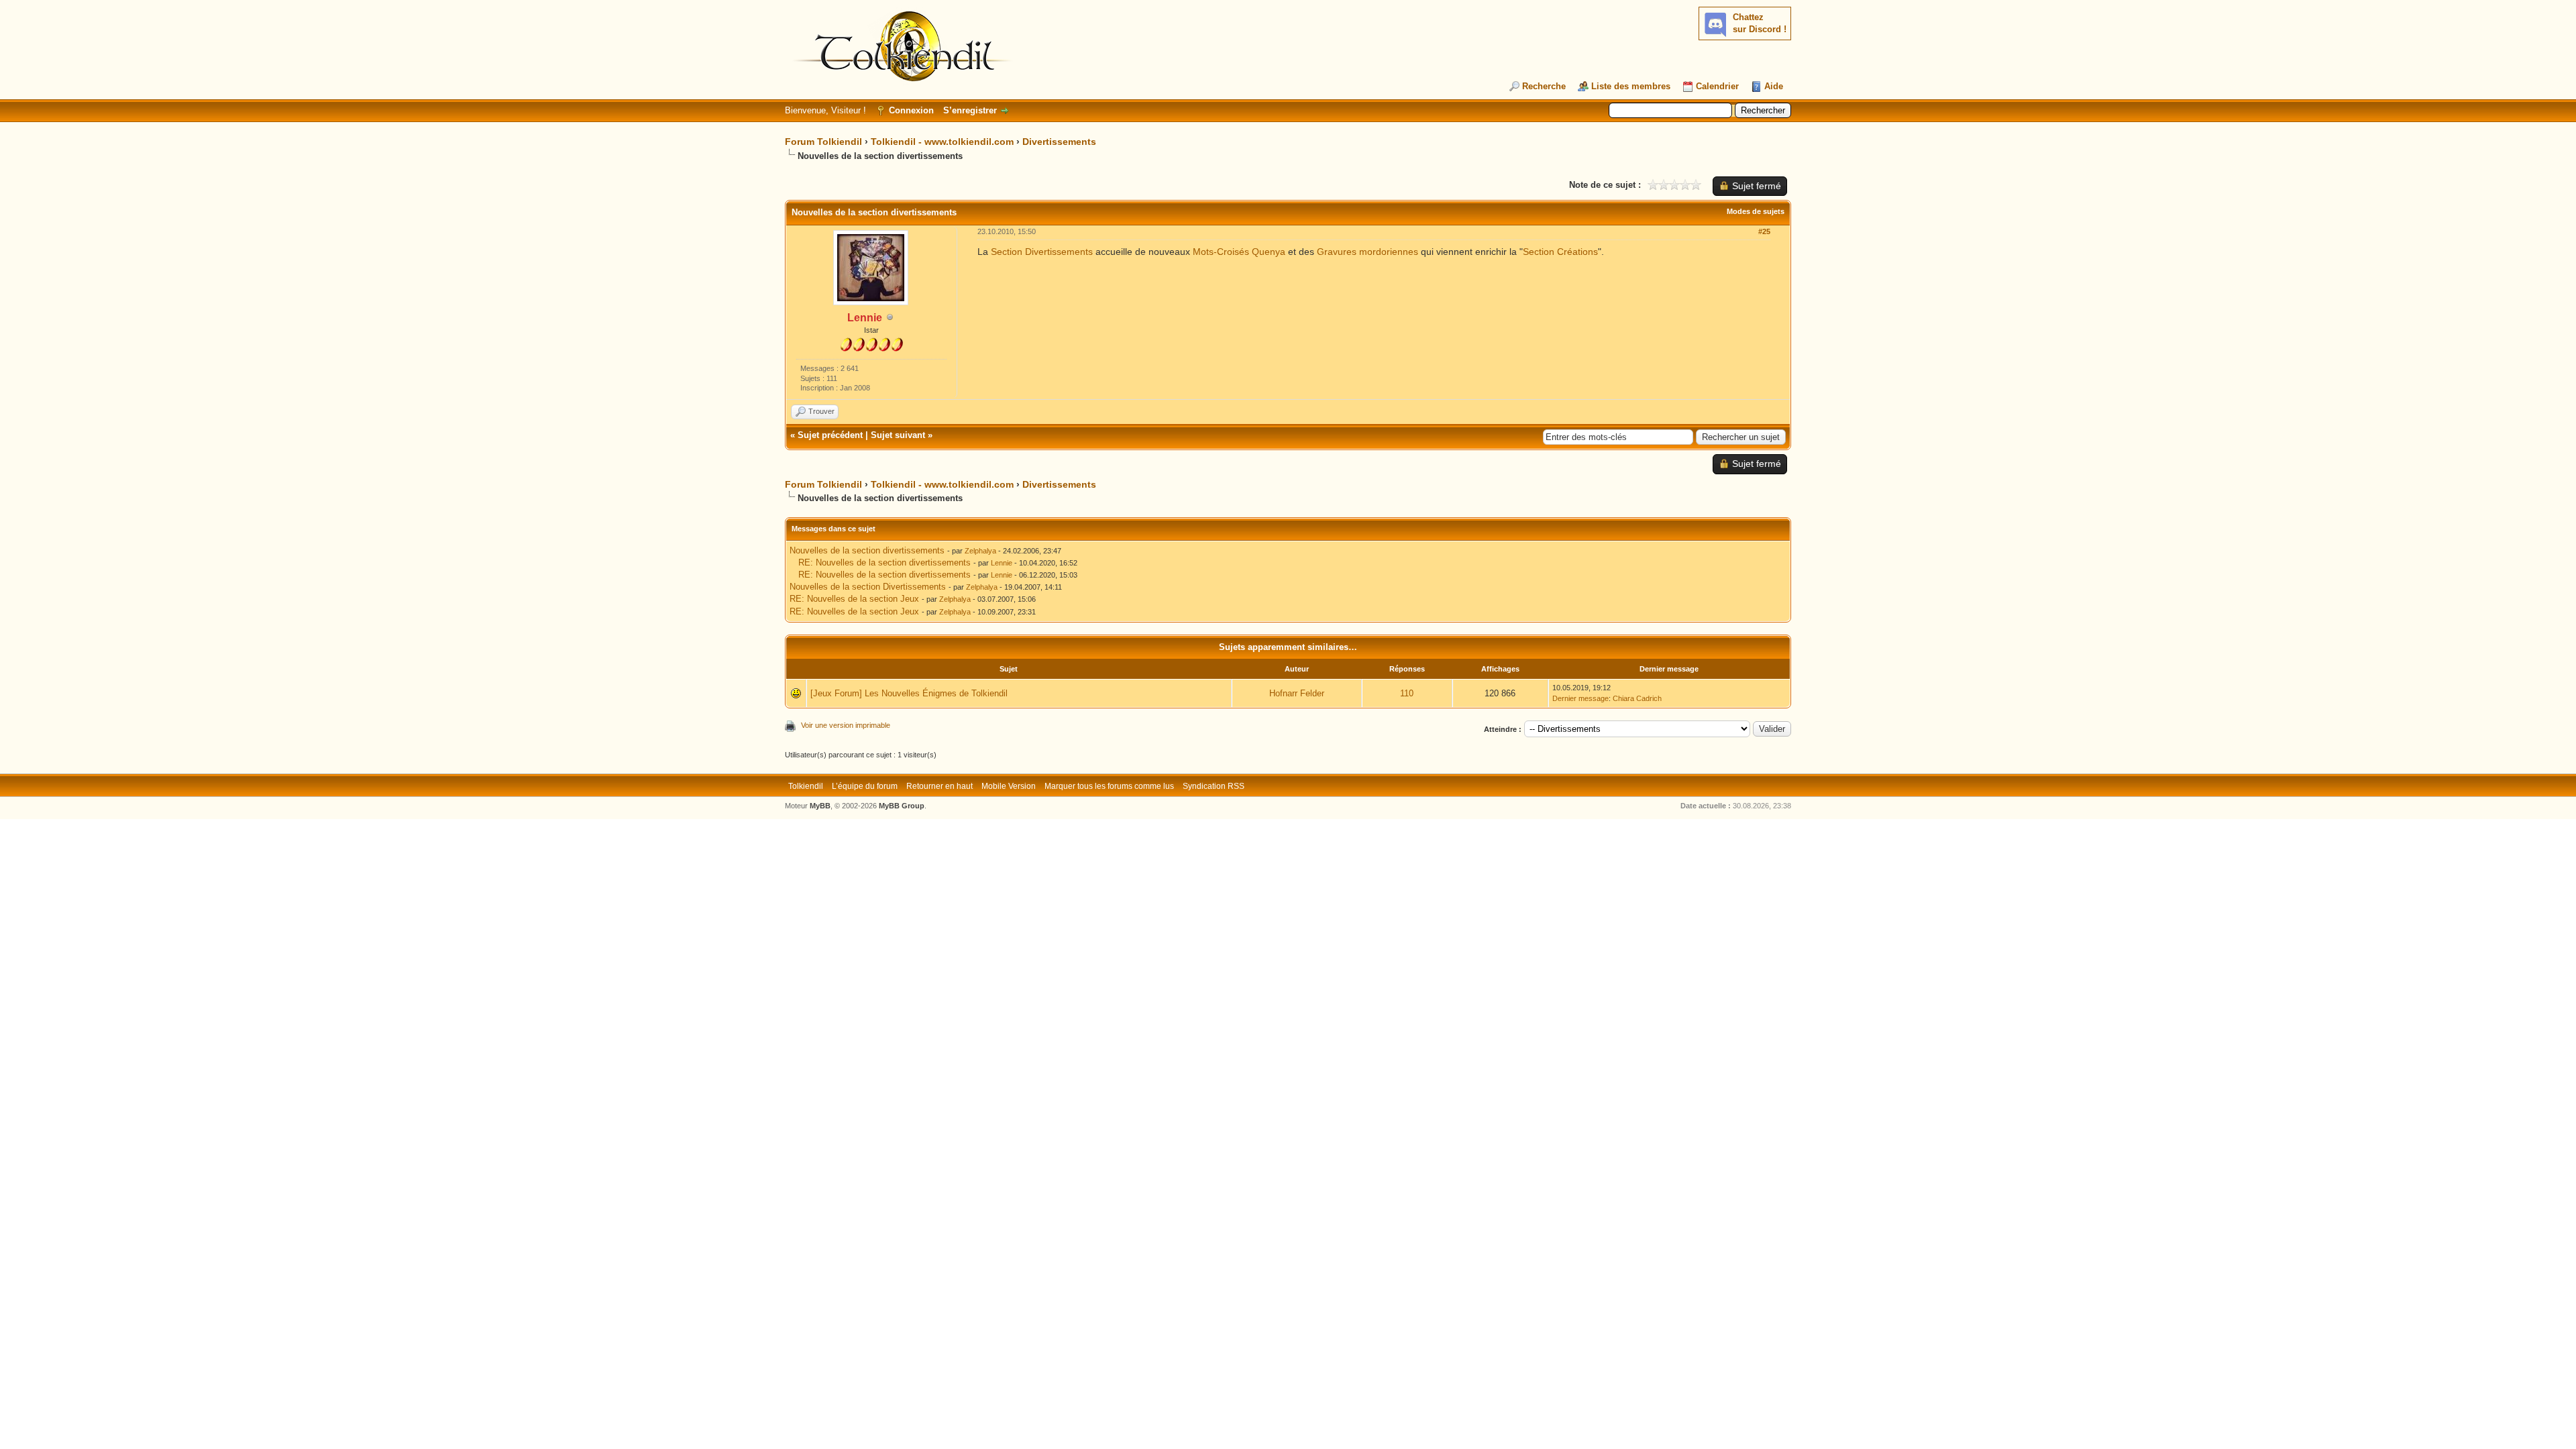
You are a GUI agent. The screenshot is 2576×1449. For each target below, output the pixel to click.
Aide (1774, 86)
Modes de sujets (1756, 211)
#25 (1764, 231)
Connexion (911, 110)
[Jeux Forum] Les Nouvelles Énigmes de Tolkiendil (909, 693)
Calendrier (1717, 86)
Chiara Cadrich (1637, 698)
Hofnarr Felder (1297, 693)
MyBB (820, 806)
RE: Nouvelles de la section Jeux (854, 599)
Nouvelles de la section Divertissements (868, 587)
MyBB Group (902, 806)
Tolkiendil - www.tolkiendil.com (942, 142)
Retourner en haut (940, 786)
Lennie (1002, 563)
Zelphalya (980, 551)
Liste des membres (1631, 86)
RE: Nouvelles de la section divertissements (884, 562)
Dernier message (1580, 698)
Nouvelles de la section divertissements (867, 550)
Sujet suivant (898, 435)
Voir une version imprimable (846, 725)
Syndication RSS (1214, 786)
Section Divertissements (1042, 252)
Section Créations (1560, 252)
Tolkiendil (806, 786)
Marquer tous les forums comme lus (1109, 786)
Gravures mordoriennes (1367, 252)
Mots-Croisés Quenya (1239, 252)
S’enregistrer (970, 110)
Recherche (1544, 86)
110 (1407, 693)
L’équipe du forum (865, 786)
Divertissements (1059, 142)
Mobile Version (1009, 786)
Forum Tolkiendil (823, 142)
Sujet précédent (830, 435)
